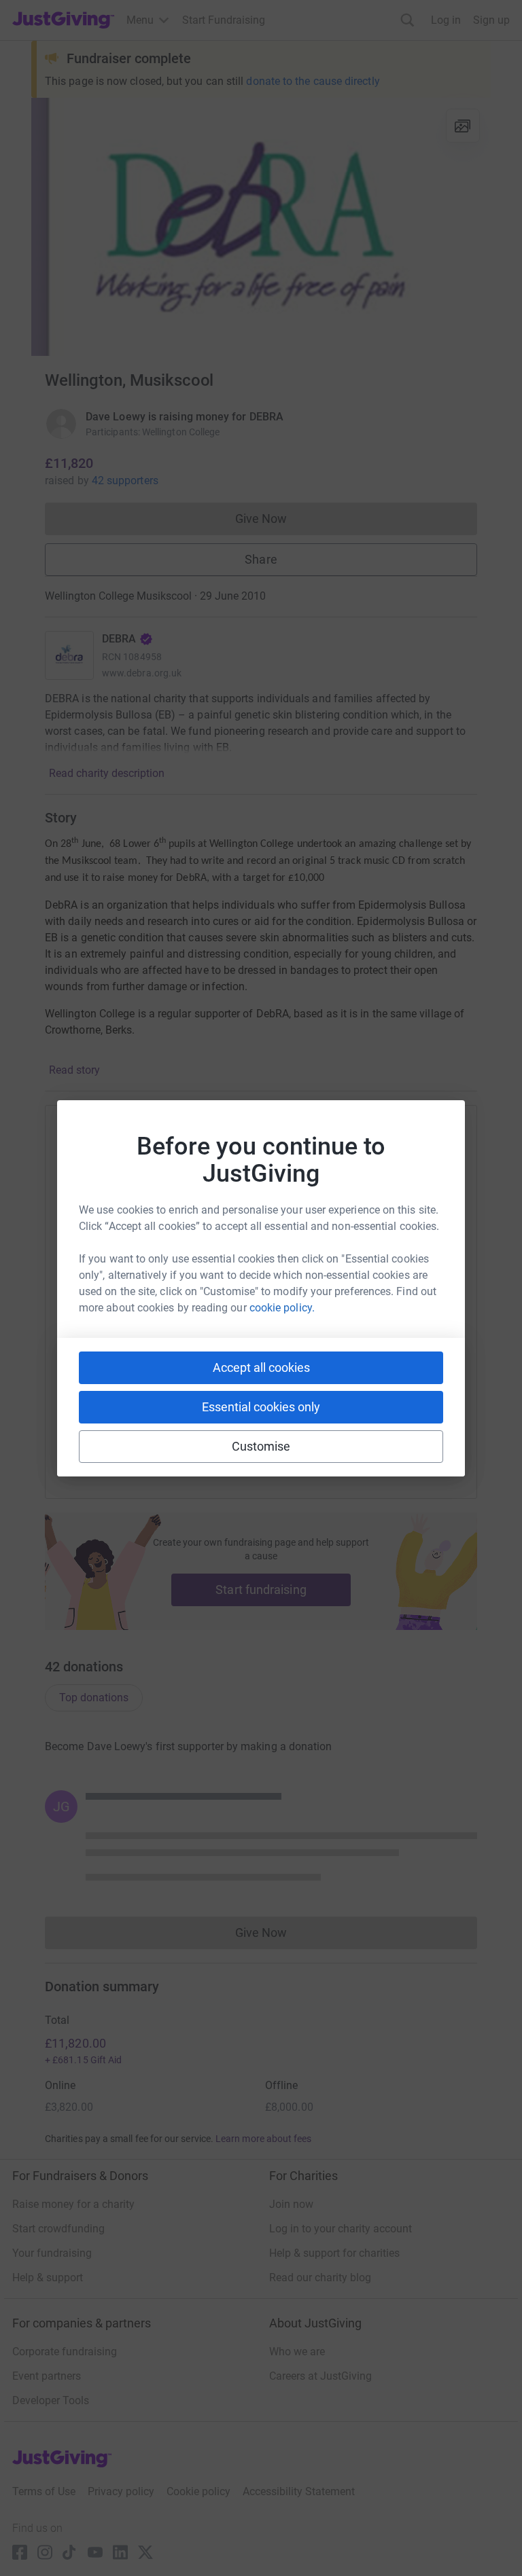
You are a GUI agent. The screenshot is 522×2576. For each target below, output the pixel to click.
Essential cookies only (261, 1407)
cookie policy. (282, 1308)
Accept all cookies (261, 1367)
